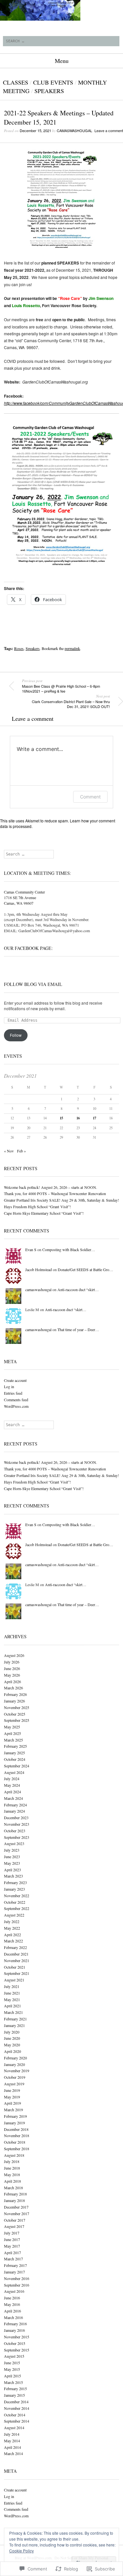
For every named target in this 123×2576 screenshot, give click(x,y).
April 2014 (12, 2447)
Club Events (53, 82)
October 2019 (15, 2077)
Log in (9, 1386)
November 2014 (17, 2408)
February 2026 (15, 1694)
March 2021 (13, 2012)
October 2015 (15, 2343)
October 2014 (15, 2415)
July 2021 (12, 1986)
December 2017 (16, 2207)
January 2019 (14, 2123)
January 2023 (14, 1889)
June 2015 (12, 2363)
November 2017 (17, 2213)
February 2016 (15, 2324)
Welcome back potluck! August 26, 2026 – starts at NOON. (51, 1187)
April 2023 (12, 1870)
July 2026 (12, 1662)
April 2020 (12, 2051)
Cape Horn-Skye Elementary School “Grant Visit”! (44, 1213)
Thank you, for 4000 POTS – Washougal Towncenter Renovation (55, 1193)
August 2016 (14, 2291)
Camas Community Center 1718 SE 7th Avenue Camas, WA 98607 (24, 897)
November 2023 (17, 1824)
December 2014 (16, 2402)
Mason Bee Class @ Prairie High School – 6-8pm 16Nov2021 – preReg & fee (61, 686)
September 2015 (17, 2350)
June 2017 (12, 2239)
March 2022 (13, 1941)
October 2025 (15, 1714)
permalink (72, 648)
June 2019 (12, 2090)
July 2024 (12, 1779)
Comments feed (16, 1400)
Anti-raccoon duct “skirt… (78, 1289)
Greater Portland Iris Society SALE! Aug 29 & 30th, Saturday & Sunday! (61, 1200)
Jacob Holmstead (39, 1269)
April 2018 (12, 2181)
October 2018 (15, 2142)
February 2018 (15, 2194)
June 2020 (12, 2038)
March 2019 (13, 2110)
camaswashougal (74, 130)
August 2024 (14, 1772)
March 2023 (13, 1876)
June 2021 (12, 1993)
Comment (90, 797)
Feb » (21, 1151)
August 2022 (14, 1915)
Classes (16, 82)
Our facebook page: (28, 948)
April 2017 (12, 2252)
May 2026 (12, 1675)
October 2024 (15, 1759)
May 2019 (12, 2097)
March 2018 (13, 2188)
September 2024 (17, 1766)
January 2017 (14, 2272)
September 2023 (17, 1837)
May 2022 (12, 1928)
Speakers (49, 91)
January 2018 (14, 2200)
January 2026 (14, 1701)
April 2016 (12, 2311)
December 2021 (16, 1954)
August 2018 (14, 2155)
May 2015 (12, 2369)
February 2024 (15, 1805)
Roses (19, 648)
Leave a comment (109, 130)
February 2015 (15, 2389)
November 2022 (17, 1896)
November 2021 (17, 1960)
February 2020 (15, 2058)
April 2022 (12, 1935)
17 (94, 1118)
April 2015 (12, 2376)
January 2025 (14, 1753)
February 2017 (15, 2265)
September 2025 (17, 1720)
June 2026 (12, 1668)
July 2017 (12, 2233)
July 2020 (12, 2032)
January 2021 (14, 2025)
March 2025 (13, 1740)
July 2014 (12, 2434)
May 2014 (12, 2441)
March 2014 (13, 2453)
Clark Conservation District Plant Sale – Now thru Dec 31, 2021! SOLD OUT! (71, 701)
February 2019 (15, 2116)
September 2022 (17, 1908)
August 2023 (14, 1843)
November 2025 (17, 1707)
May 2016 (12, 2304)
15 (61, 1118)
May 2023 (12, 1863)
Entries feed (13, 1393)
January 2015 (14, 2395)
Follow (16, 1035)
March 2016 (13, 2317)
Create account (15, 1380)
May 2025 (12, 1727)
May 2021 (12, 1999)
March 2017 (13, 2259)
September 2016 (17, 2285)
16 (78, 1118)
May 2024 (12, 1785)
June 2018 (12, 2168)
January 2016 (14, 2330)
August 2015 (14, 2356)
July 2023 (12, 1850)
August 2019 (14, 2084)
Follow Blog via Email (33, 984)
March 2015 (13, 2382)
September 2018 (17, 2149)
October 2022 (15, 1902)
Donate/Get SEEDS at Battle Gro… (85, 1269)
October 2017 (15, 2220)
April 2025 (12, 1733)
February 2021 (15, 2019)
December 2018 (16, 2129)
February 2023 (15, 1882)
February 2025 (15, 1746)
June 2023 (12, 1857)
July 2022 (12, 1921)
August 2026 (14, 1655)
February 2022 (15, 1947)
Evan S (31, 1249)
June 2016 (12, 2298)
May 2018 (12, 2174)
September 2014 (17, 2421)
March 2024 (13, 1798)
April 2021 (12, 2006)
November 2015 (17, 2337)
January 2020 (14, 2064)
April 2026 (12, 1681)
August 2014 (14, 2428)
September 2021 (17, 1973)
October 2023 (15, 1831)
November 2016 (17, 2278)
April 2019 (12, 2103)
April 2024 (12, 1792)
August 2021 (14, 1980)
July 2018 (12, 2161)
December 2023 (16, 1818)
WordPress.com (16, 1406)
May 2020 (12, 2045)
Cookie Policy (21, 2551)
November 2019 (17, 2071)
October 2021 (15, 1967)
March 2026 (13, 1688)
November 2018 (17, 2135)
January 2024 (14, 1811)
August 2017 (14, 2226)
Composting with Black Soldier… (69, 1249)
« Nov (9, 1151)
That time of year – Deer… (78, 1329)
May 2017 (12, 2246)
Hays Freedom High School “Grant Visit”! (37, 1207)
